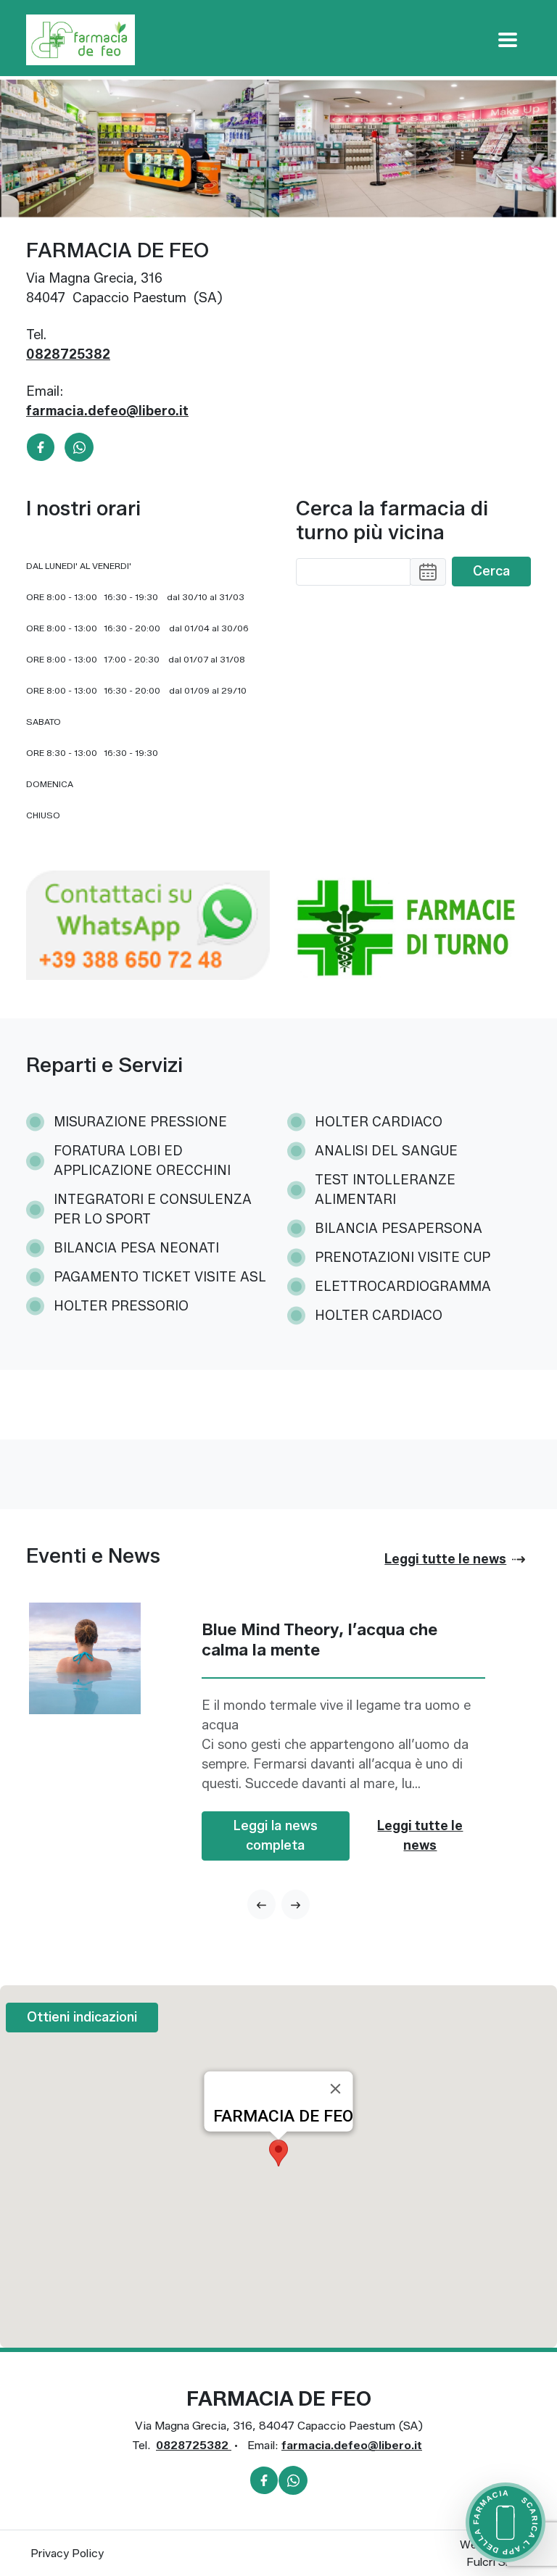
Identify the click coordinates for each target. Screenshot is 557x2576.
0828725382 (68, 354)
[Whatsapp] (79, 446)
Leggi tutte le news (420, 1836)
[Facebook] (41, 446)
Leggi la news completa (276, 1836)
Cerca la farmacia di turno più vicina (392, 521)
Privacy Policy (67, 2553)
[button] (428, 572)
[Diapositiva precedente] (261, 1904)
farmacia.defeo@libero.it (107, 411)
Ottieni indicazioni (82, 2017)
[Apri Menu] (508, 40)
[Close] (336, 2089)
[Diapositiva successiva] (296, 1904)
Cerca (491, 571)
